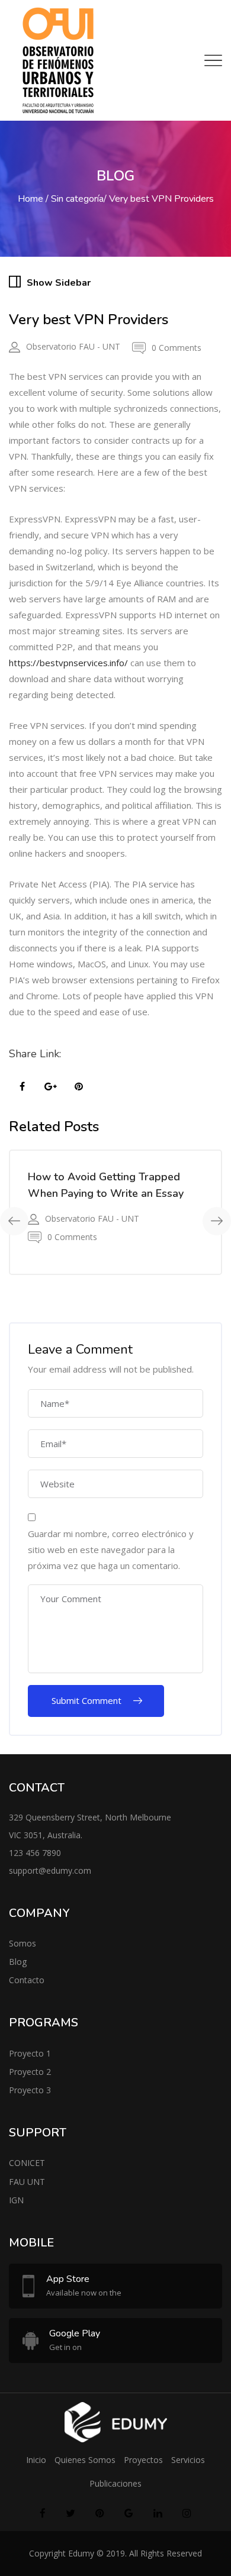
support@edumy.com (50, 1870)
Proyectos (143, 2460)
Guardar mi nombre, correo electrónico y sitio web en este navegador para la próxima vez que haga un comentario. (111, 1550)
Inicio (36, 2460)
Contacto (27, 1980)
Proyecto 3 (30, 2090)
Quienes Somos (85, 2460)
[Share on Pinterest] (79, 1087)
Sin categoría (77, 199)
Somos (23, 1943)
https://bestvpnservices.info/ (68, 663)
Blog (18, 1962)
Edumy (81, 2553)
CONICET (27, 2163)
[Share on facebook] (22, 1087)
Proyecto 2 (30, 2072)
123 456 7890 (35, 1853)
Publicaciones (115, 2483)
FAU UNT (27, 2182)
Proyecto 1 (30, 2053)
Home (31, 199)
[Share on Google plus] (50, 1087)
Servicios (188, 2460)
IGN (16, 2200)
